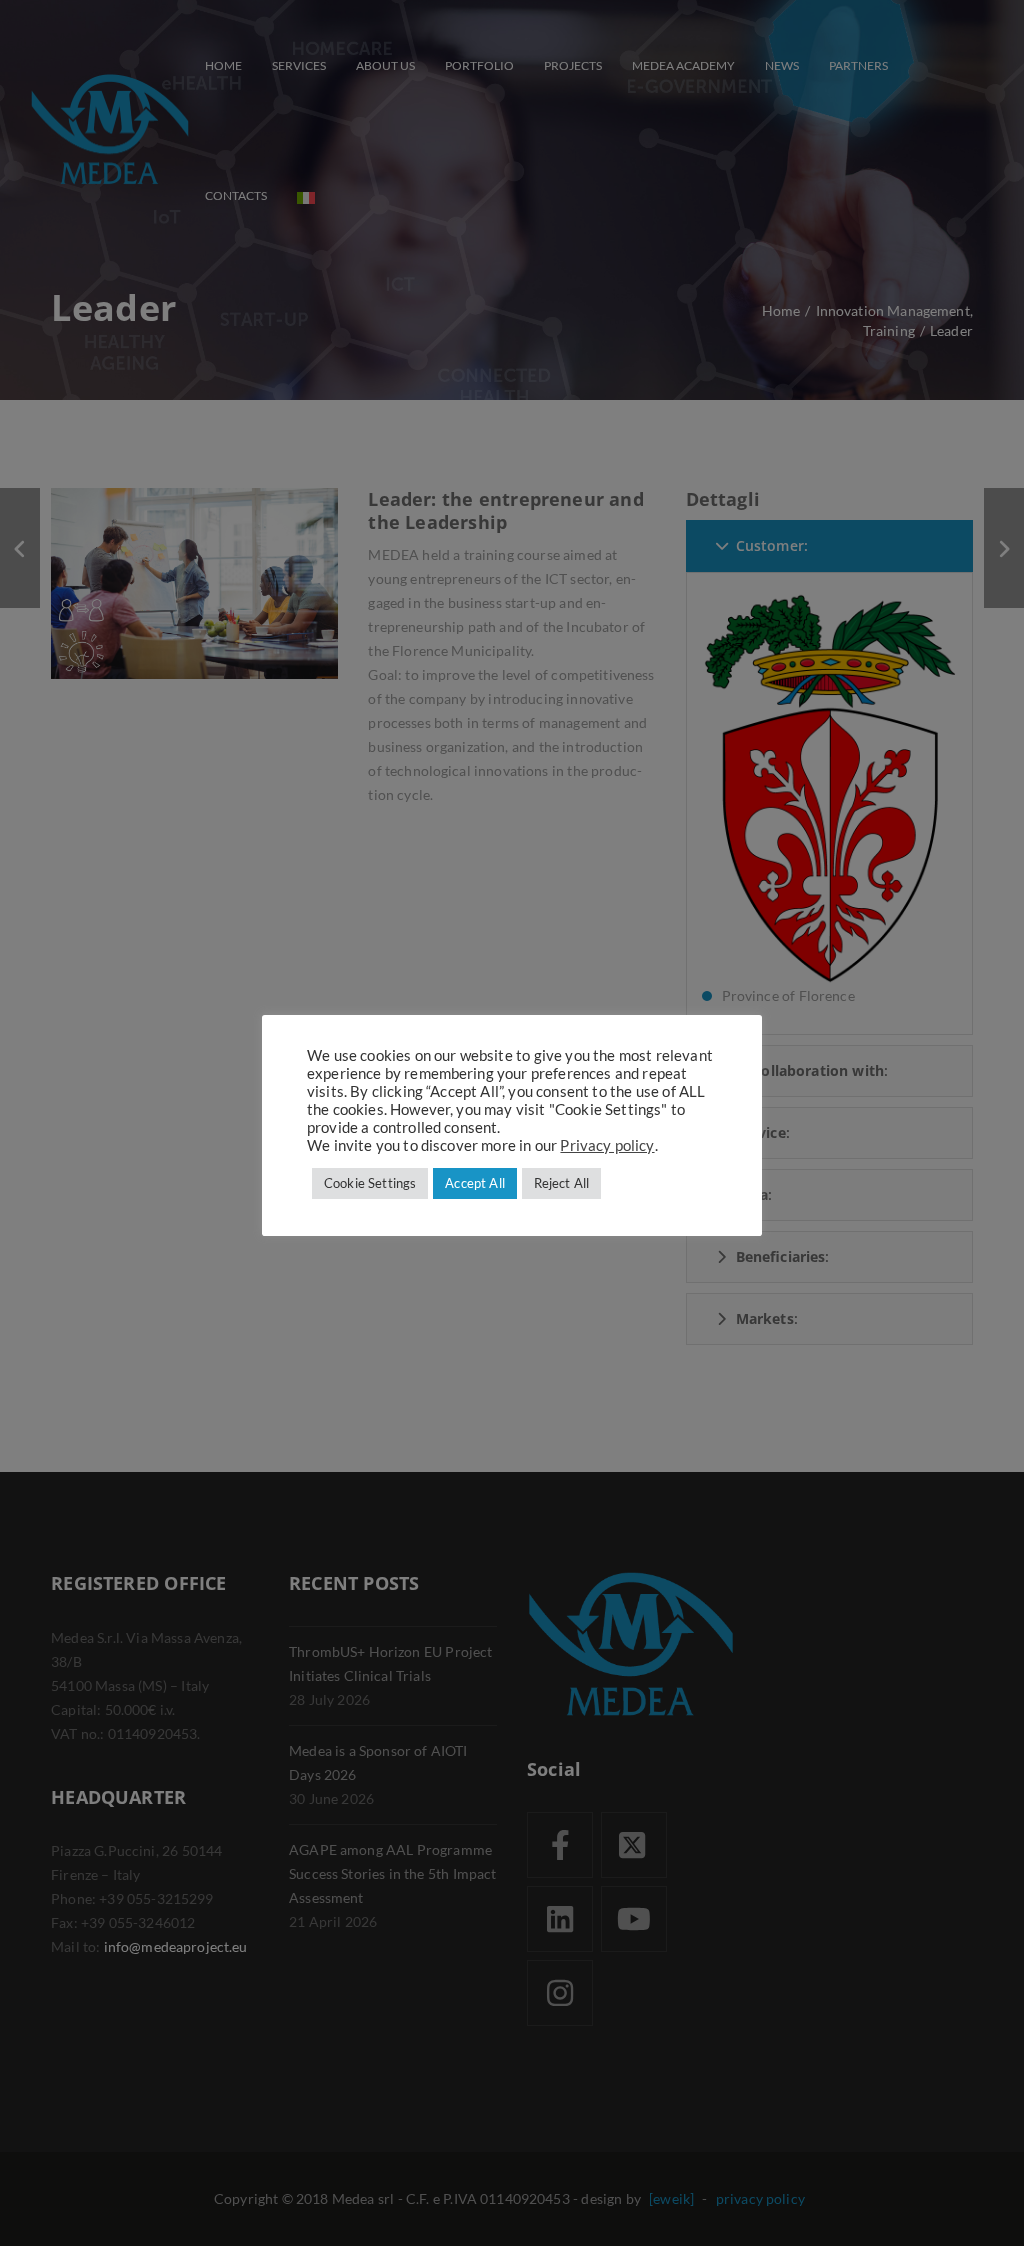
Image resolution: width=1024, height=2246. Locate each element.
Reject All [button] (562, 1183)
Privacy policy (607, 1145)
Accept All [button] (475, 1183)
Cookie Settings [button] (370, 1183)
